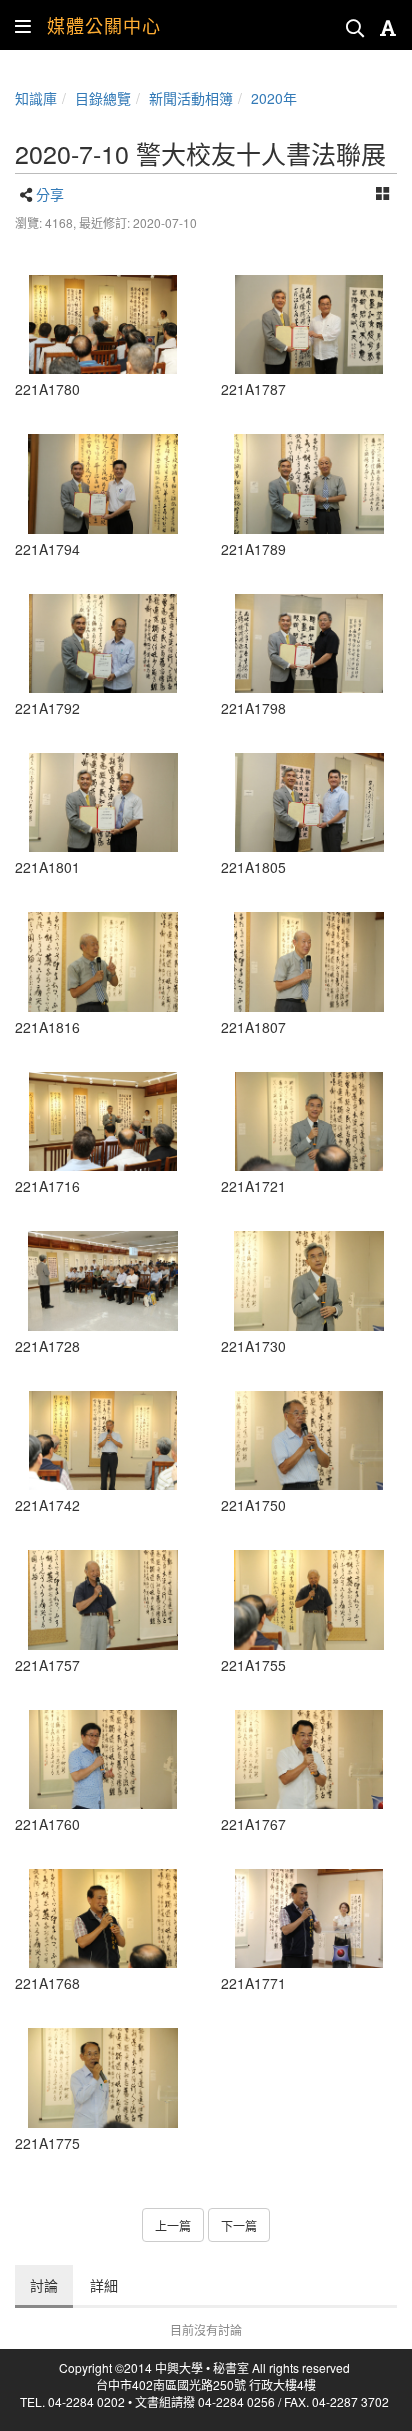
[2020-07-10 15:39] (103, 483)
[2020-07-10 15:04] (309, 1440)
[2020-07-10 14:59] (309, 1280)
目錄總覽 (103, 98)
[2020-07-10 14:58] (309, 1121)
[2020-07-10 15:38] (309, 324)
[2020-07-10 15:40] (309, 802)
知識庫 (36, 98)
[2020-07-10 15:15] (103, 1759)
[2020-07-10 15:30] (103, 324)
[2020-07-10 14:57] (103, 1121)
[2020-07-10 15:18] (309, 1759)
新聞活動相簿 (191, 98)
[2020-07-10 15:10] (103, 1599)
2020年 (274, 98)
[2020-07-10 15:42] (103, 961)
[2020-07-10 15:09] (309, 1599)
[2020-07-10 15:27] (103, 2077)
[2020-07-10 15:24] (103, 1918)
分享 (50, 194)
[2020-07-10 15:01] (103, 1440)
